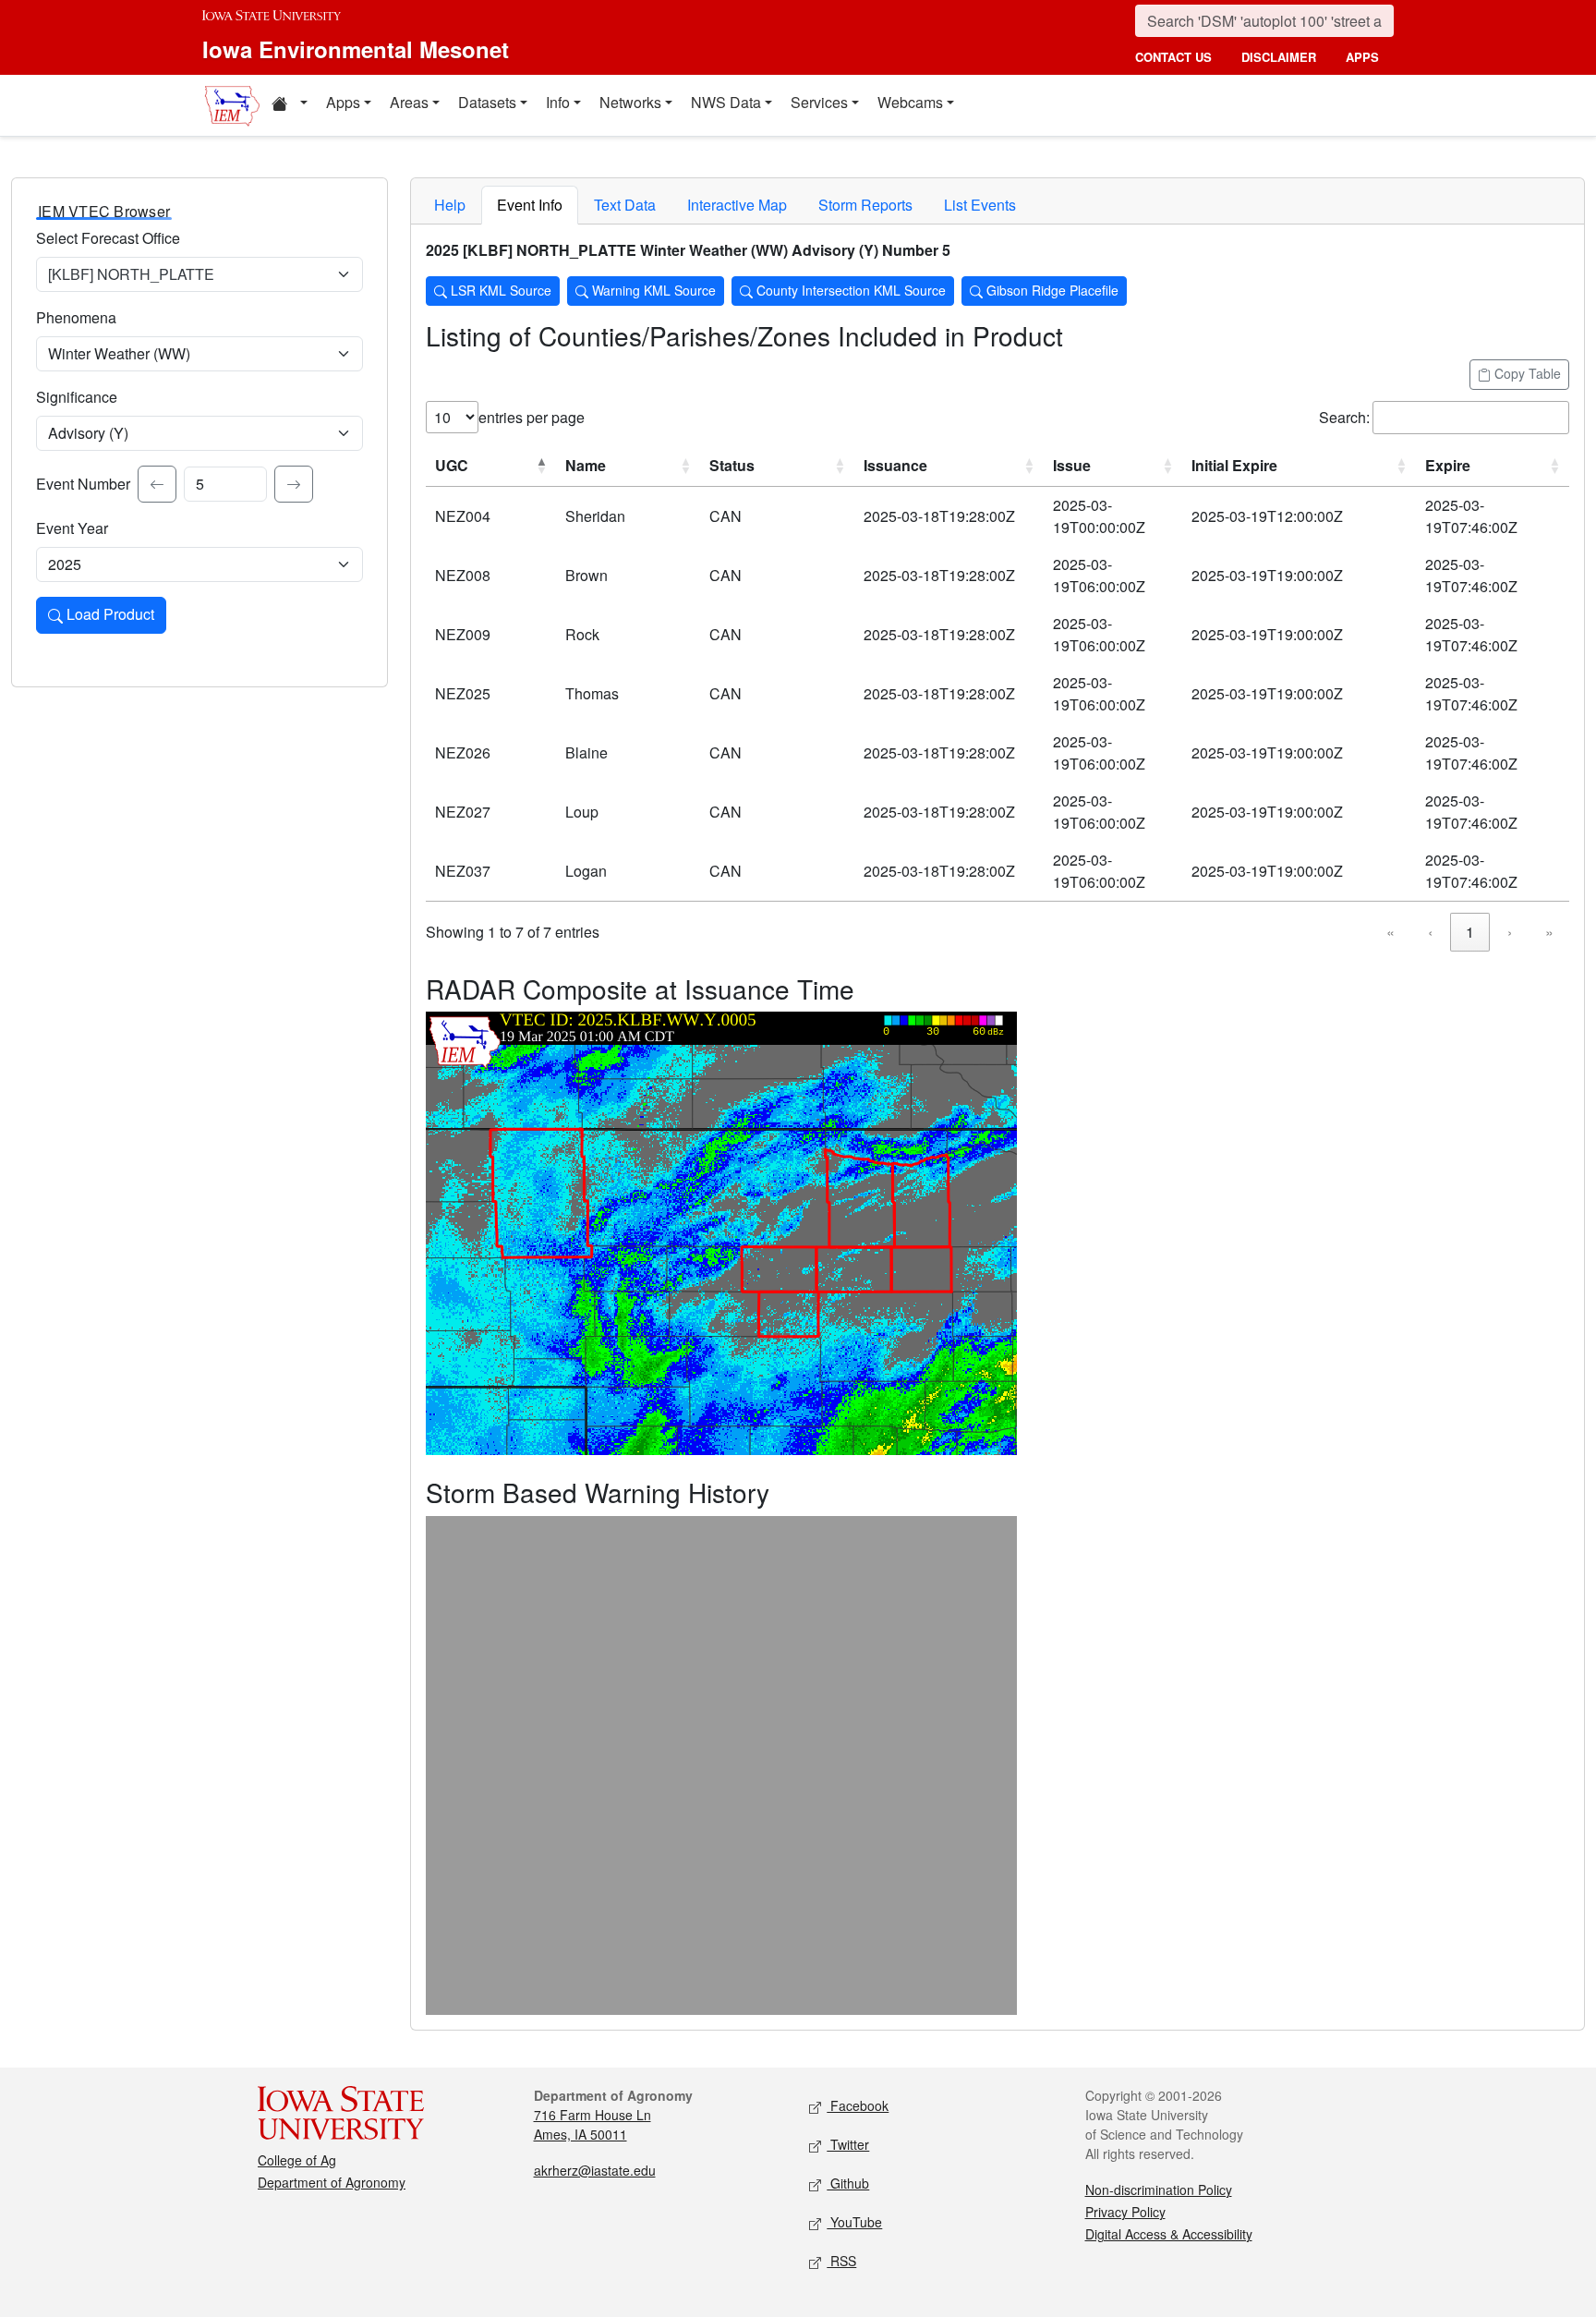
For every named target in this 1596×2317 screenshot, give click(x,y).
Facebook (858, 2105)
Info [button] (558, 102)
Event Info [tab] (530, 205)
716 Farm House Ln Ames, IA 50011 (592, 2124)
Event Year (72, 528)
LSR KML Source (499, 290)
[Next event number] (294, 484)
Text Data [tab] (625, 205)
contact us (1173, 57)
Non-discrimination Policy (1159, 2190)
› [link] (1510, 932)
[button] (289, 105)
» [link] (1549, 932)
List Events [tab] (980, 205)
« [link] (1390, 932)
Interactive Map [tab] (737, 205)
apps (1362, 57)
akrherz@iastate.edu (595, 2170)
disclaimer (1279, 57)
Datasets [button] (487, 102)
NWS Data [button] (726, 102)
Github (848, 2183)
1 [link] (1470, 932)
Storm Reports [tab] (865, 205)
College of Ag (297, 2160)
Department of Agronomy (332, 2182)
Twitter (848, 2144)
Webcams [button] (910, 102)
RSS (841, 2261)
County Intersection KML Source (849, 290)
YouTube (854, 2222)
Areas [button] (409, 102)
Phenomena (76, 317)
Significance (77, 397)
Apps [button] (343, 102)
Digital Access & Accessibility (1169, 2234)
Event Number (83, 484)
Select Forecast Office (108, 238)
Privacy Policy (1125, 2212)
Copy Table (1526, 373)
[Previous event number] (157, 484)
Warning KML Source (652, 290)
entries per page (532, 417)
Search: (1344, 417)
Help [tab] (450, 205)
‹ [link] (1430, 932)
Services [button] (819, 102)
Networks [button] (630, 102)
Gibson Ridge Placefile (1051, 290)
